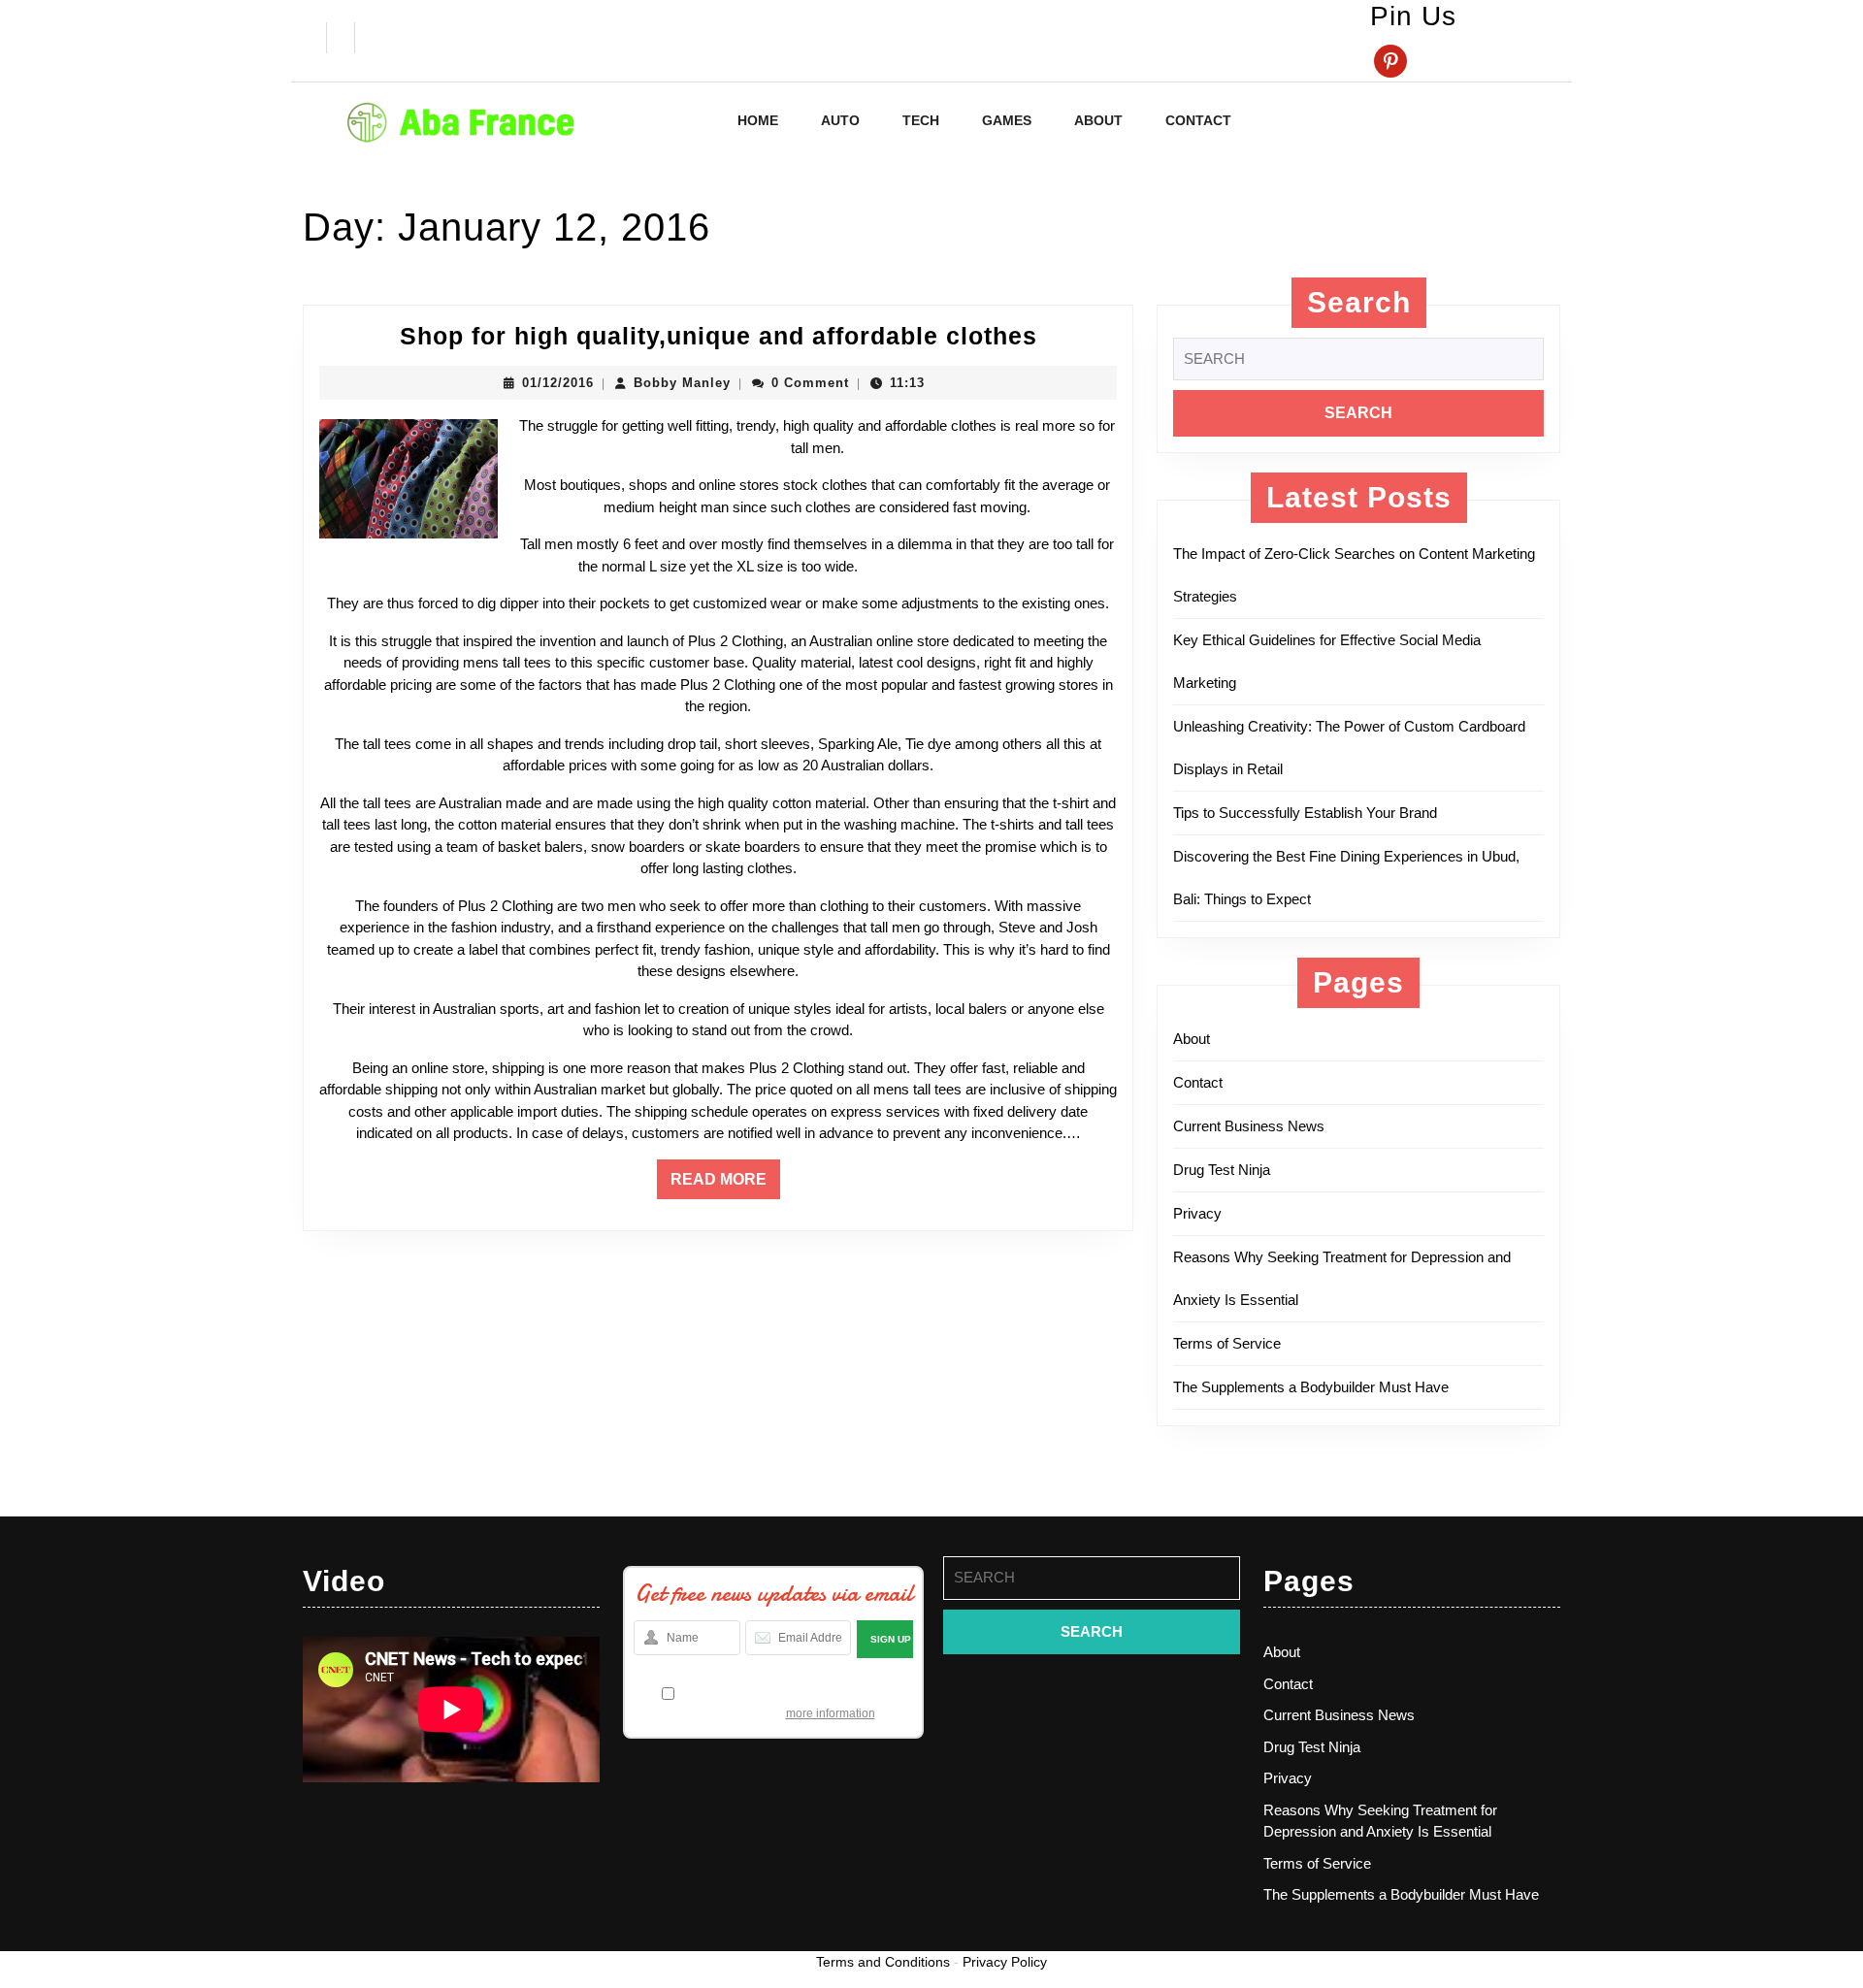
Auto (840, 120)
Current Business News (1249, 1126)
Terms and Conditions (883, 1962)
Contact (1198, 120)
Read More (725, 1185)
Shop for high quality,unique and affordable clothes (719, 336)
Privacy (1197, 1213)
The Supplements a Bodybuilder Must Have (1311, 1387)
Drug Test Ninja (1222, 1170)
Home (758, 120)
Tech (921, 120)
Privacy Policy (1005, 1962)
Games (1007, 120)
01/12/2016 (558, 383)
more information (831, 1713)
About (1098, 120)
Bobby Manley (682, 383)
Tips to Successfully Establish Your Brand (1311, 813)
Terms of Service (1227, 1343)
